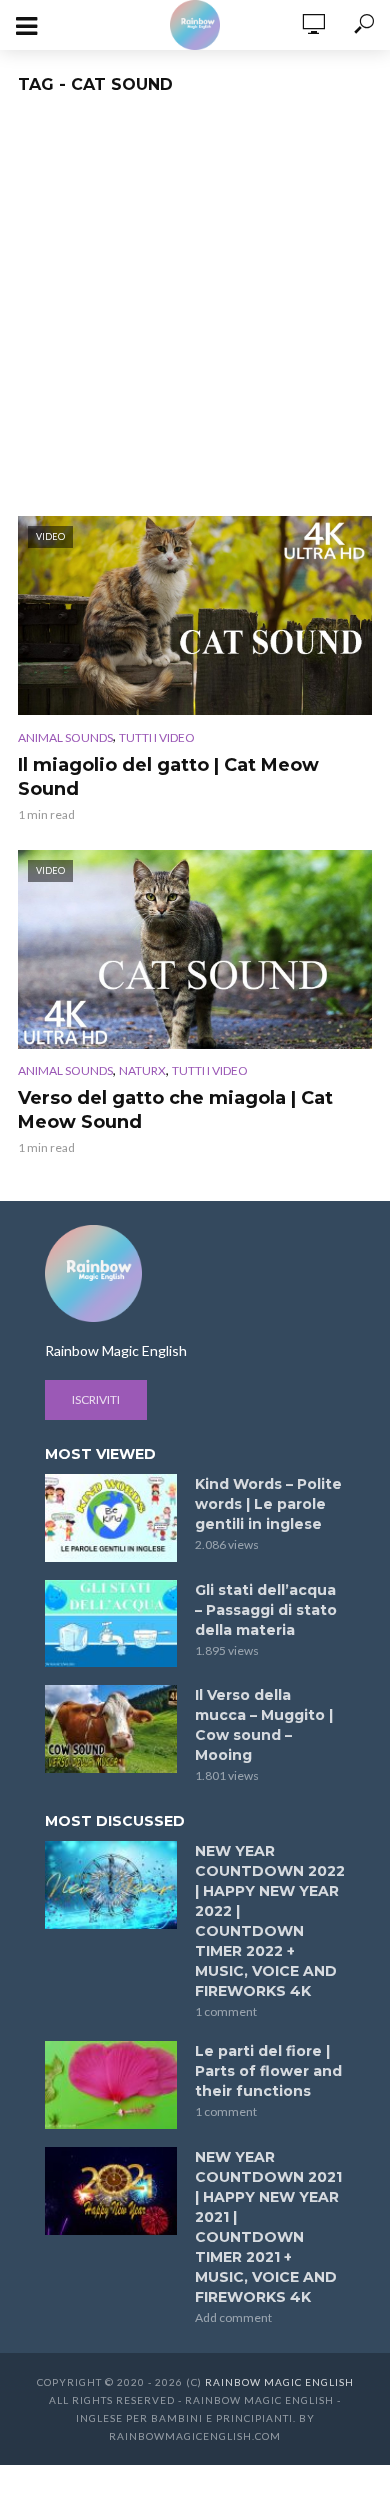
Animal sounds (65, 737)
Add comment (233, 2317)
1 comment (226, 2011)
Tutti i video (157, 737)
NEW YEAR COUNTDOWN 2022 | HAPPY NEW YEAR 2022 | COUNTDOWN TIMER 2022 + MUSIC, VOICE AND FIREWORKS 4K (270, 1921)
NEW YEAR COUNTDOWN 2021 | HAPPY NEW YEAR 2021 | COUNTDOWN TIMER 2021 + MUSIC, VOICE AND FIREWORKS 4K (268, 2227)
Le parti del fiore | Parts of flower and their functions (268, 2071)
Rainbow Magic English (279, 2382)
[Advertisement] (195, 311)
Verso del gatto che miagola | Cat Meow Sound (175, 1110)
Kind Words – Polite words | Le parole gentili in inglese (268, 1504)
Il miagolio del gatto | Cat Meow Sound (168, 777)
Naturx (142, 1070)
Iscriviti (96, 1399)
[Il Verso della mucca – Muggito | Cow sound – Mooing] (111, 1729)
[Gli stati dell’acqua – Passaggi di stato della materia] (111, 1624)
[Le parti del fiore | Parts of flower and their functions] (111, 2085)
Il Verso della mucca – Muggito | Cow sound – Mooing (264, 1725)
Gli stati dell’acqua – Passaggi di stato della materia (266, 1610)
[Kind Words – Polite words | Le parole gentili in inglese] (111, 1518)
